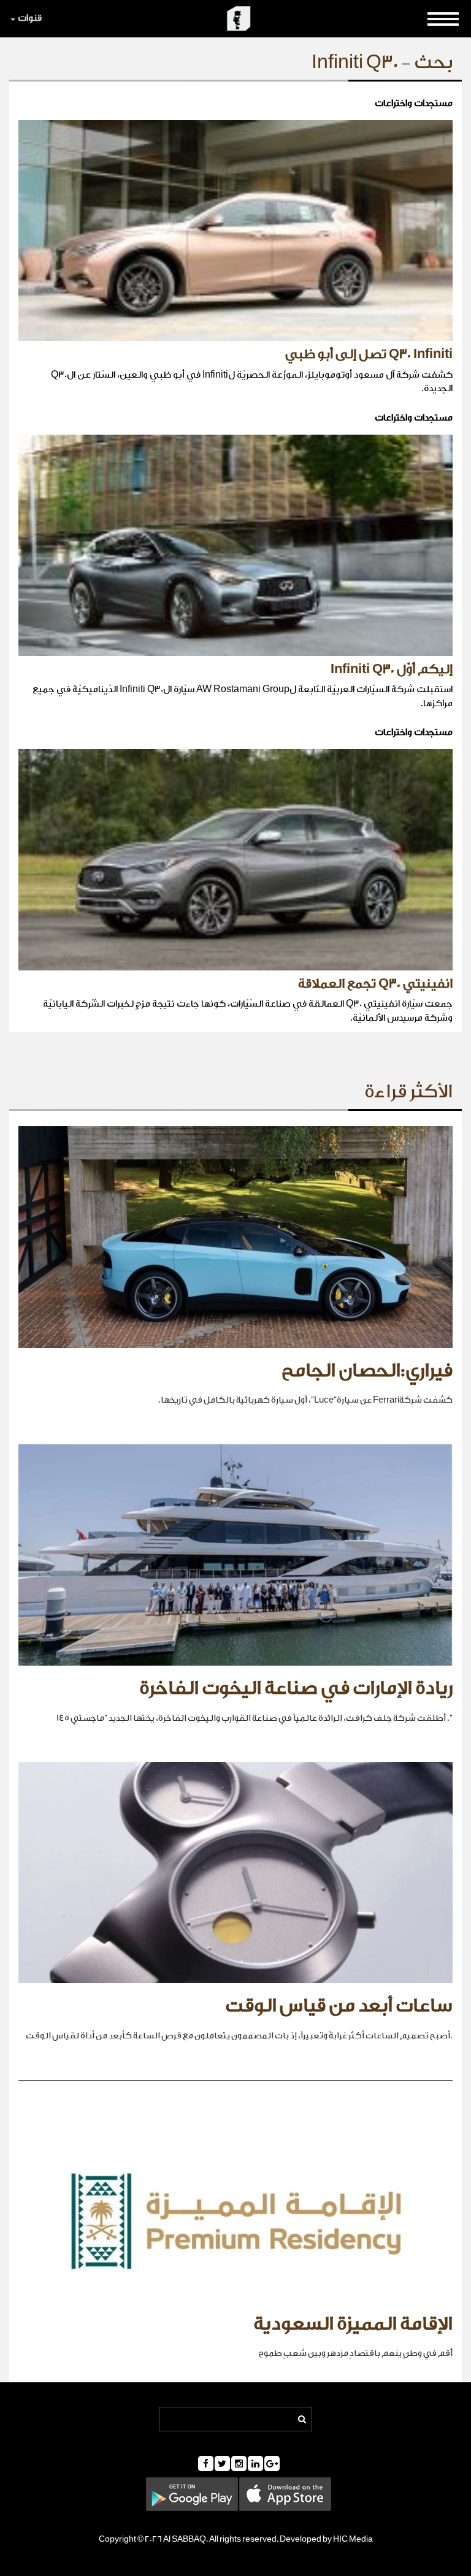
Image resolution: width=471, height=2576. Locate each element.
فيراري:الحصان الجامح (367, 1371)
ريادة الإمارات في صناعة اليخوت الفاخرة (296, 1688)
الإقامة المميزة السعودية (353, 2324)
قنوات (30, 18)
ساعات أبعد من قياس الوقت (339, 2006)
